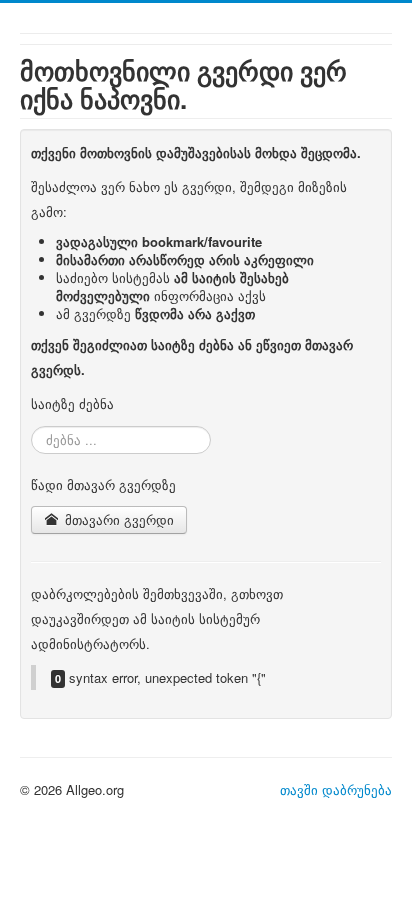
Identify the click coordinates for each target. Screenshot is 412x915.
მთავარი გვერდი (117, 519)
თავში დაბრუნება (336, 789)
